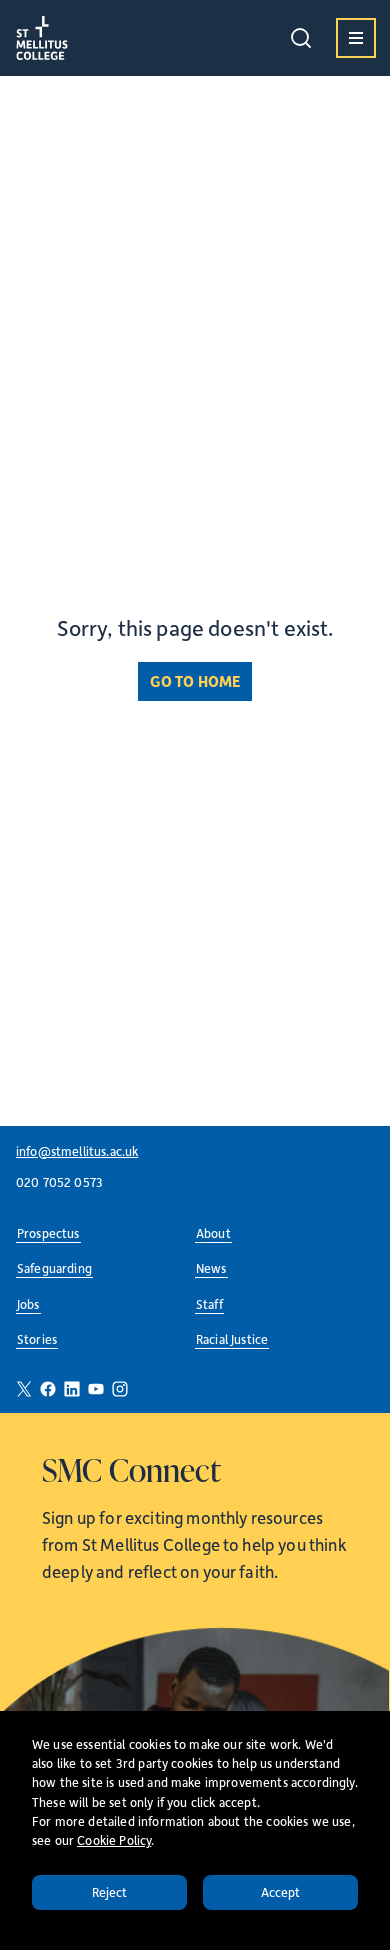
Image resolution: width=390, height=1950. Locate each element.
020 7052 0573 (59, 1182)
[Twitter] (24, 1389)
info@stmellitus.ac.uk (77, 1151)
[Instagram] (120, 1389)
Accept (281, 1892)
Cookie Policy (114, 1840)
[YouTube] (96, 1389)
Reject (110, 1892)
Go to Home (195, 681)
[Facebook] (48, 1389)
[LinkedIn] (72, 1389)
